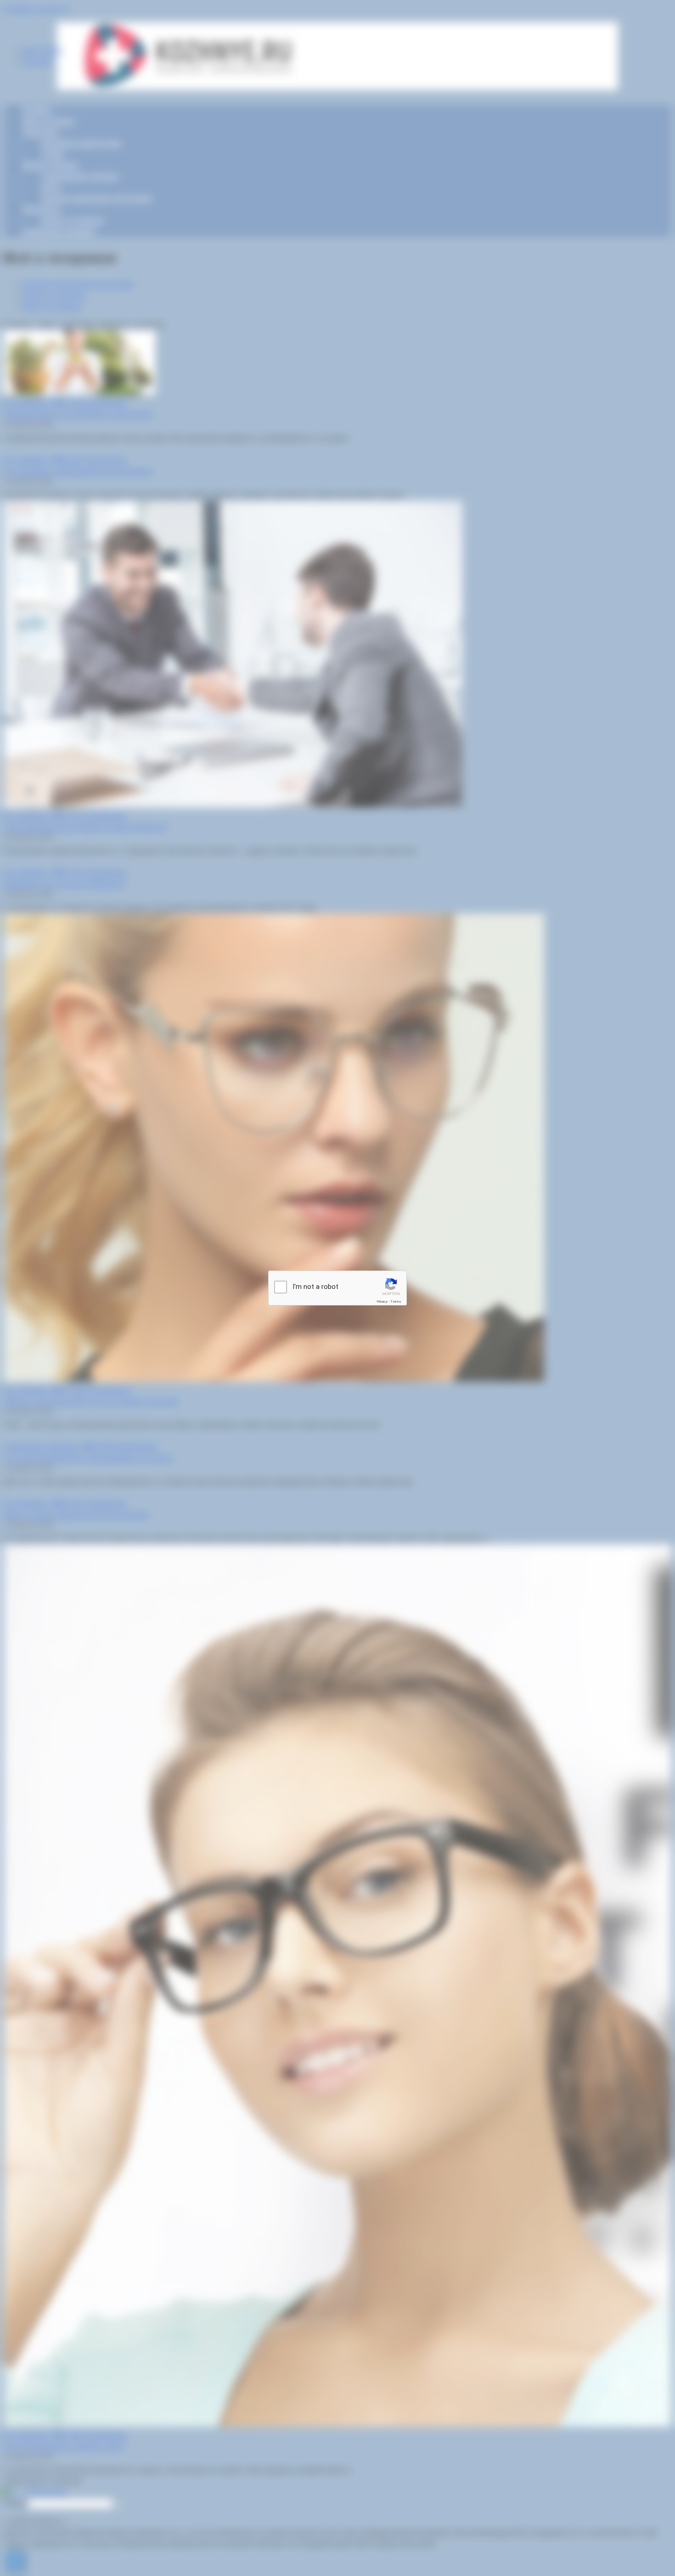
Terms (396, 1302)
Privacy (382, 1302)
